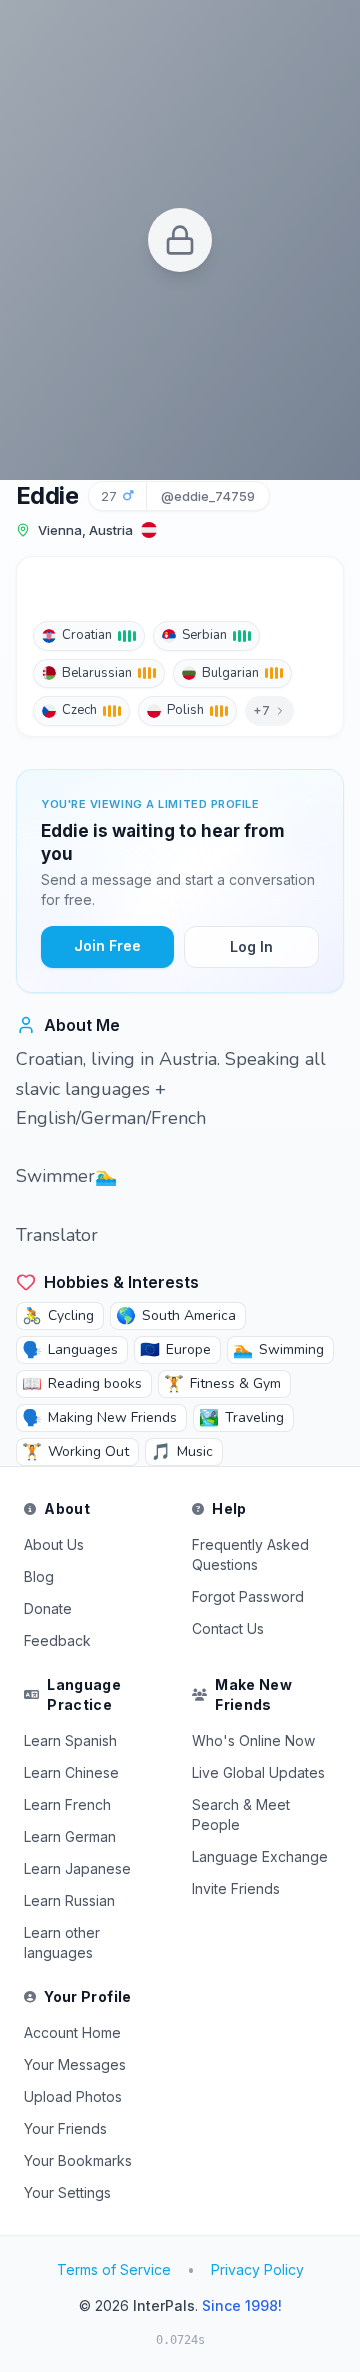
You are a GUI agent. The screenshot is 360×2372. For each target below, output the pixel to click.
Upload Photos (73, 2096)
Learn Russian (69, 1900)
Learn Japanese (77, 1868)
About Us (54, 1544)
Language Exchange (260, 1856)
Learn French (67, 1804)
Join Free (107, 945)
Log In (251, 946)
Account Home (72, 2032)
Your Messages (75, 2064)
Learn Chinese (71, 1772)
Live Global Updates (258, 1772)
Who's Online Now (253, 1740)
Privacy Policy (257, 2269)
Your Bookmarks (78, 2160)
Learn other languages (62, 1942)
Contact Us (228, 1628)
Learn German (70, 1836)
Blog (39, 1576)
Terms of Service (114, 2269)
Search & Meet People (241, 1814)
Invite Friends (236, 1888)
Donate (48, 1608)
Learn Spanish (70, 1740)
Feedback (57, 1640)
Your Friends (65, 2128)
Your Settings (67, 2192)
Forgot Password (248, 1596)
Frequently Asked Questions (250, 1554)
